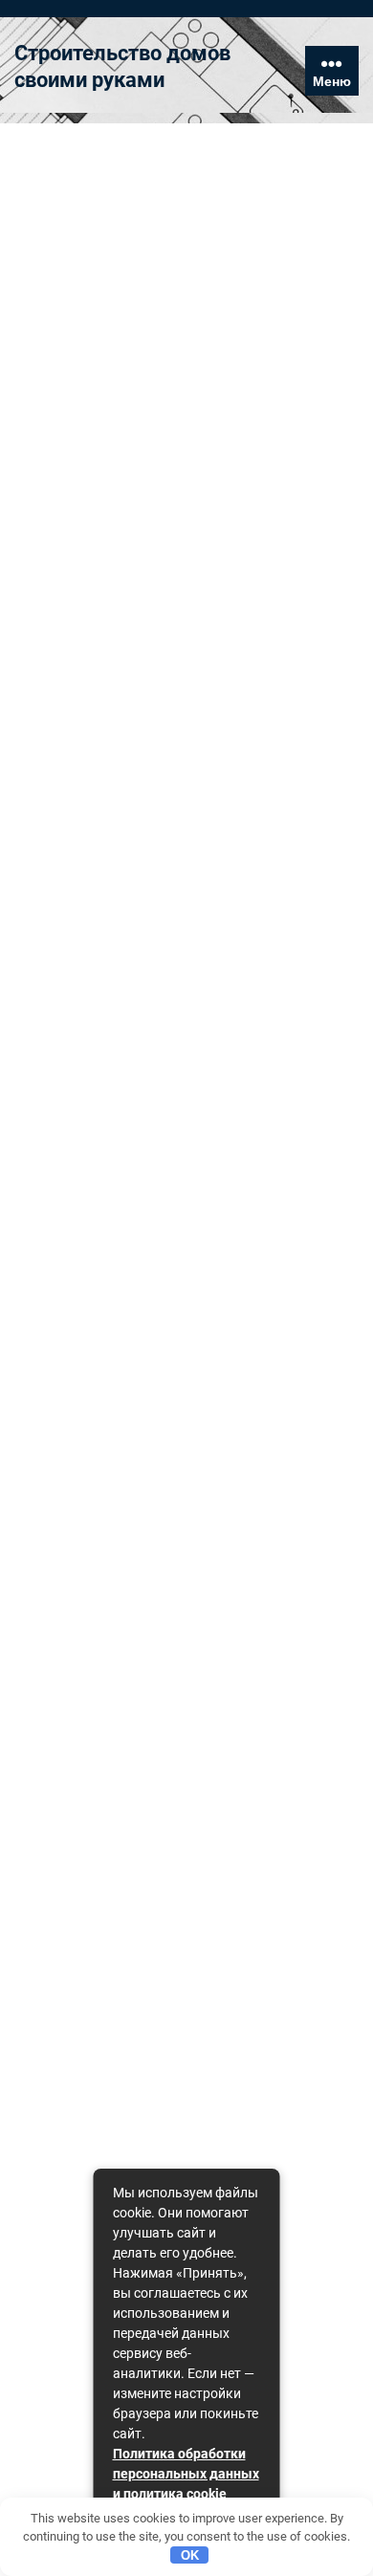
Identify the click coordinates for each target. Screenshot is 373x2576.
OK (190, 2555)
